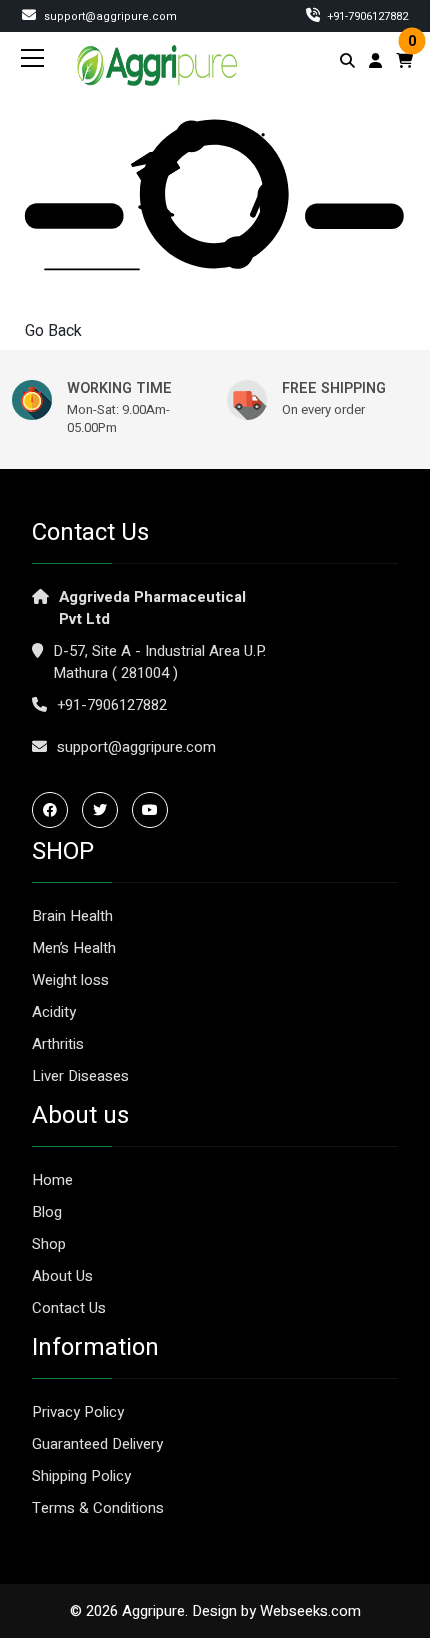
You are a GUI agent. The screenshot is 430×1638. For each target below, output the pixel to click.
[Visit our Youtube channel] (155, 810)
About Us (62, 1276)
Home (52, 1180)
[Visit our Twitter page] (105, 810)
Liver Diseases (80, 1076)
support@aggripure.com (109, 16)
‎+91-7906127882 (366, 16)
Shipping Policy (81, 1476)
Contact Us (69, 1308)
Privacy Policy (78, 1412)
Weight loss (70, 980)
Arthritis (58, 1044)
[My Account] (375, 61)
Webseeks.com (310, 1611)
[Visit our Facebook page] (55, 810)
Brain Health (72, 916)
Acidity (54, 1012)
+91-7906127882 (112, 705)
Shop (49, 1244)
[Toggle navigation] (33, 58)
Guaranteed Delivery (97, 1444)
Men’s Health (74, 948)
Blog (47, 1212)
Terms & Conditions (98, 1508)
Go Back (53, 331)
